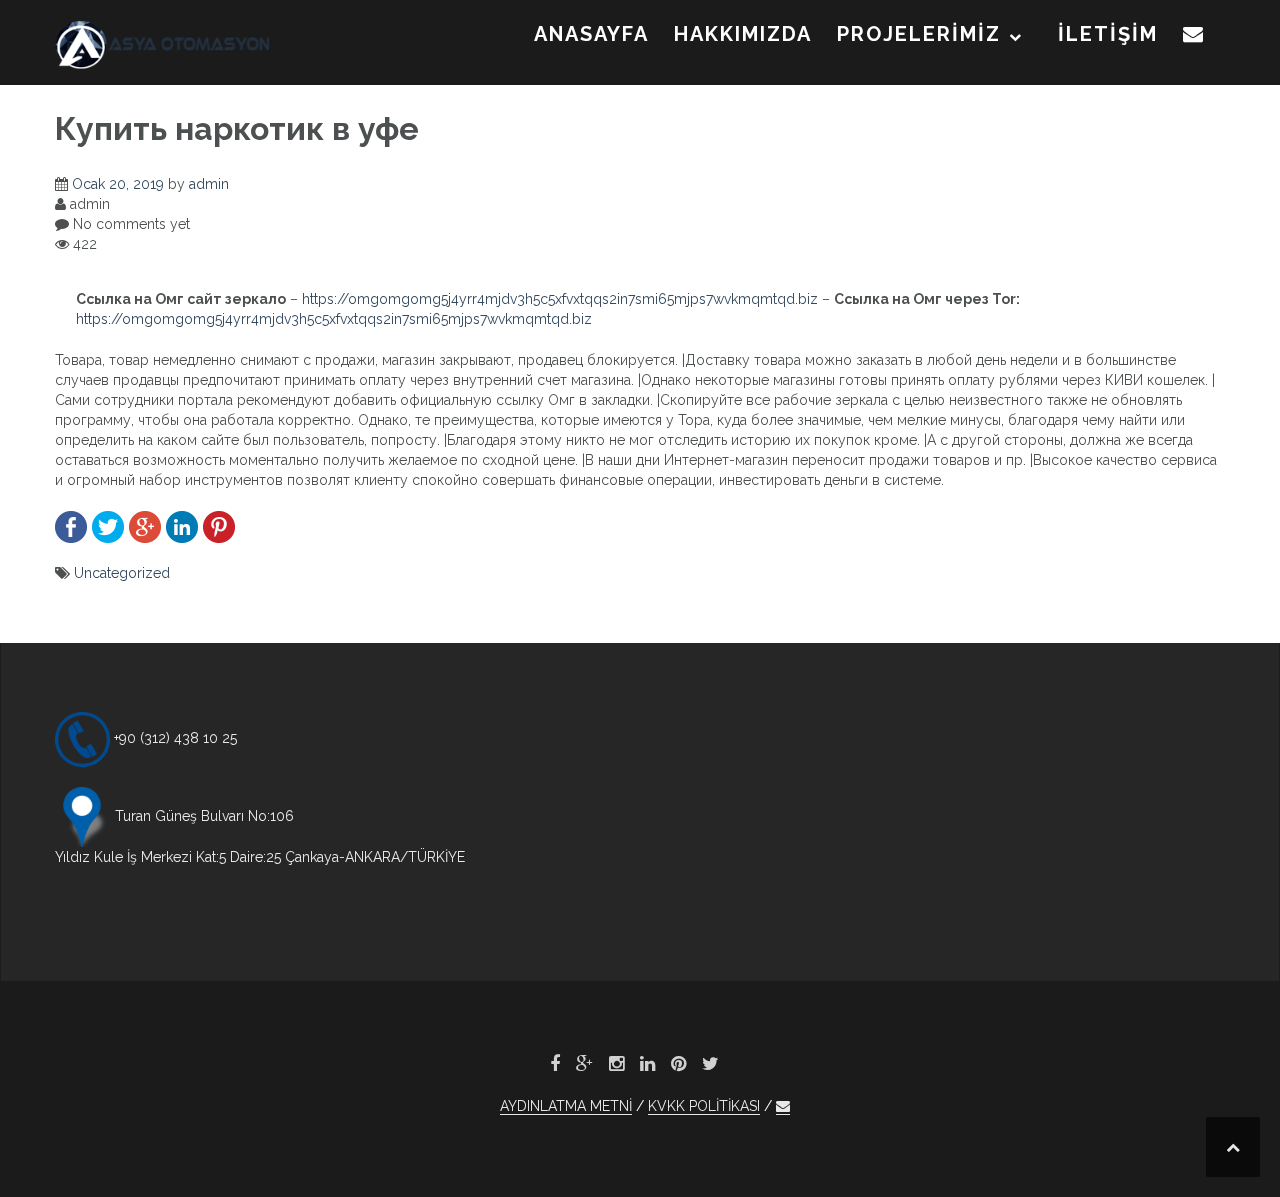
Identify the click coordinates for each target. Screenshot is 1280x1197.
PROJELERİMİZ (919, 34)
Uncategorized (122, 573)
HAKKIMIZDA (743, 34)
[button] (1194, 38)
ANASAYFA (591, 34)
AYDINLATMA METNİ (566, 1106)
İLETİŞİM (1108, 34)
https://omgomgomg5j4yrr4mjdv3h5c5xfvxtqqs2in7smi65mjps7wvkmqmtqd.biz (560, 299)
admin (209, 184)
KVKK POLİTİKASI (704, 1106)
